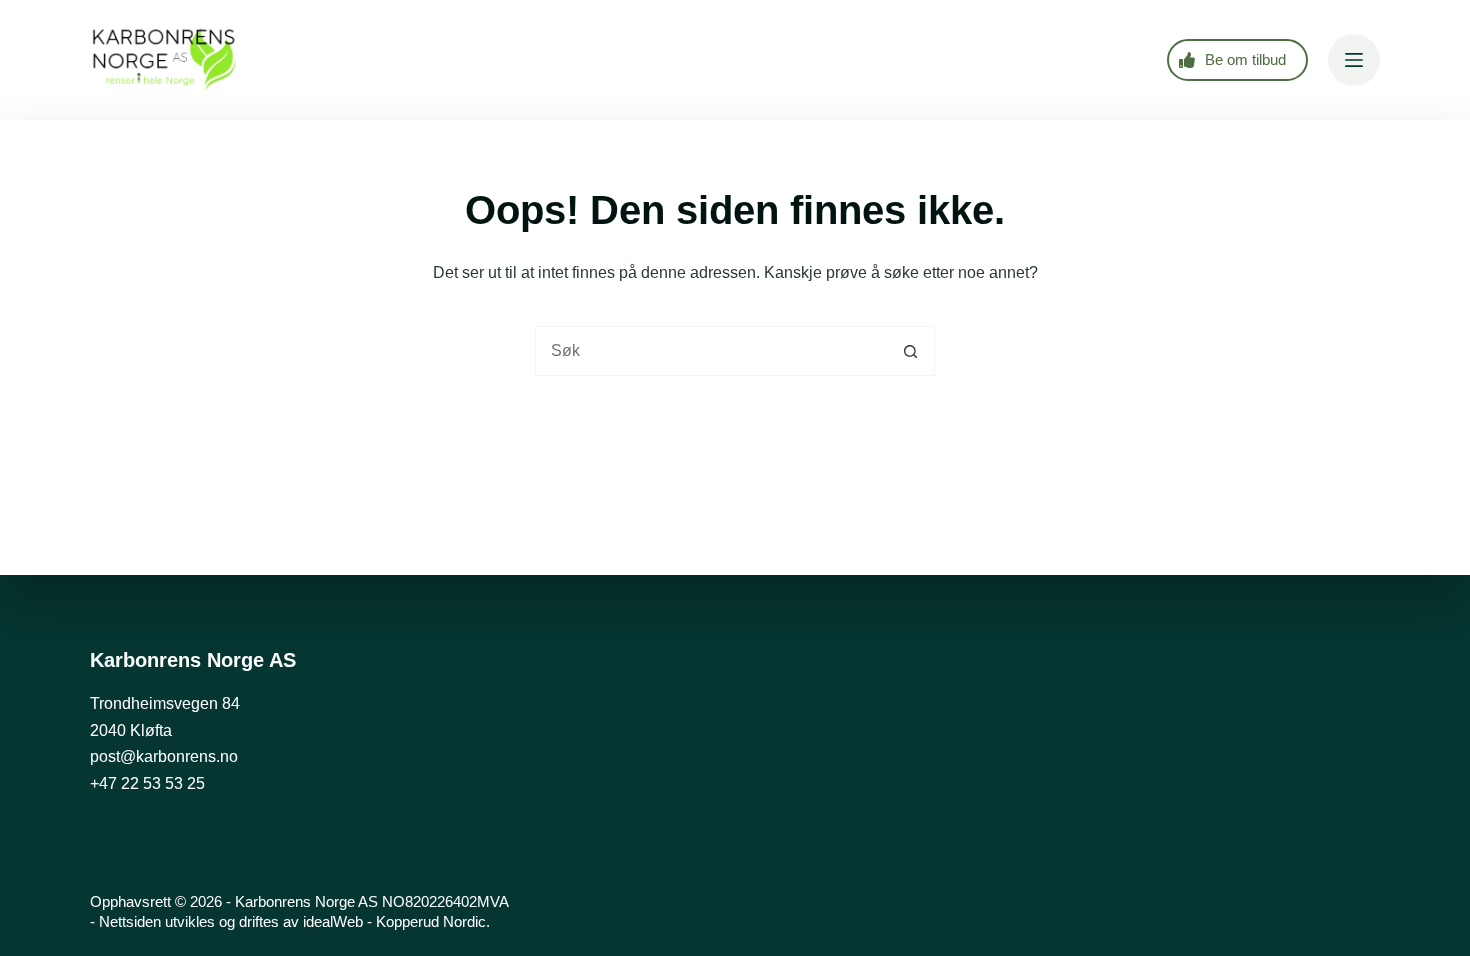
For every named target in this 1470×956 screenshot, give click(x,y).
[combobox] (711, 351)
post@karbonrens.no (164, 756)
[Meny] (1354, 60)
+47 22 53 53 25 (147, 783)
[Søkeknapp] (910, 351)
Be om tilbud (1245, 59)
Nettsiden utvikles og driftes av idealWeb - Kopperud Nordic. (294, 921)
